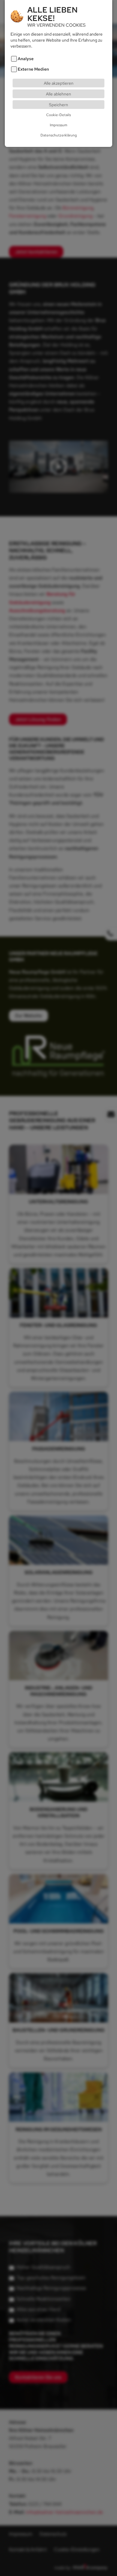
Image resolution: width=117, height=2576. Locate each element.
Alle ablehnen (58, 94)
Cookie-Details (58, 115)
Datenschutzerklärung (59, 135)
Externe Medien (33, 69)
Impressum (58, 125)
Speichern (58, 105)
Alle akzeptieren (59, 83)
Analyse (26, 58)
